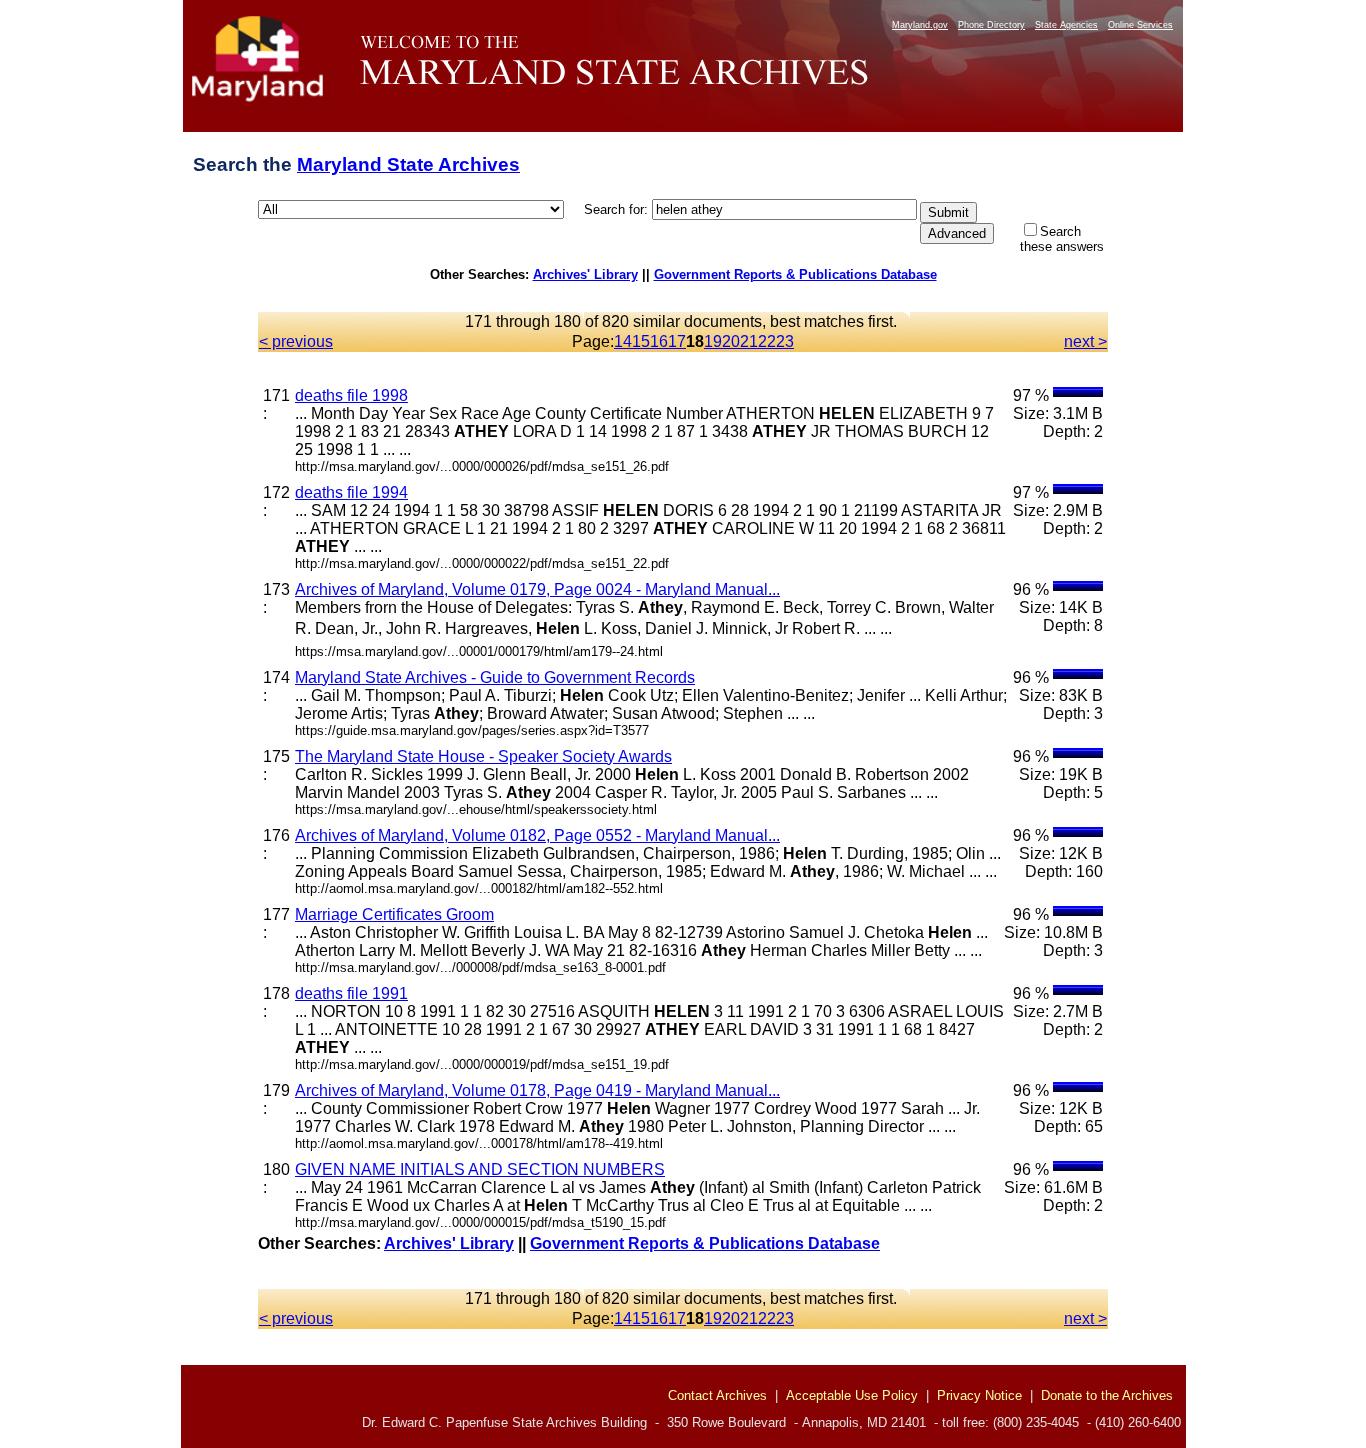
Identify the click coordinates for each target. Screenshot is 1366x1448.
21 (749, 341)
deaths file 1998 (351, 395)
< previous (296, 341)
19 (713, 341)
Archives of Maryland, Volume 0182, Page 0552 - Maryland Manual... (537, 835)
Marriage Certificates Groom (394, 914)
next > (1085, 341)
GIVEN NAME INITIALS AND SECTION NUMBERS (480, 1169)
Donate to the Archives (1107, 1395)
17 (677, 341)
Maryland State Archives (408, 164)
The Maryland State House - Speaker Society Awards (483, 756)
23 (785, 341)
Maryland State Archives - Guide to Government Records (495, 677)
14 (623, 341)
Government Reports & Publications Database (795, 274)
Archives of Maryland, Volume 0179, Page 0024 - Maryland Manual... (537, 589)
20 (731, 341)
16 (659, 341)
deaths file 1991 (351, 993)
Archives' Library (585, 274)
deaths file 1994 (351, 492)
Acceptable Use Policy (852, 1395)
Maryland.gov (920, 25)
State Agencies (1066, 25)
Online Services (1140, 25)
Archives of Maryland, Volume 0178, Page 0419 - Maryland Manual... (537, 1090)
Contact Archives (717, 1395)
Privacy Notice (979, 1395)
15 (641, 341)
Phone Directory (991, 25)
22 (767, 341)
